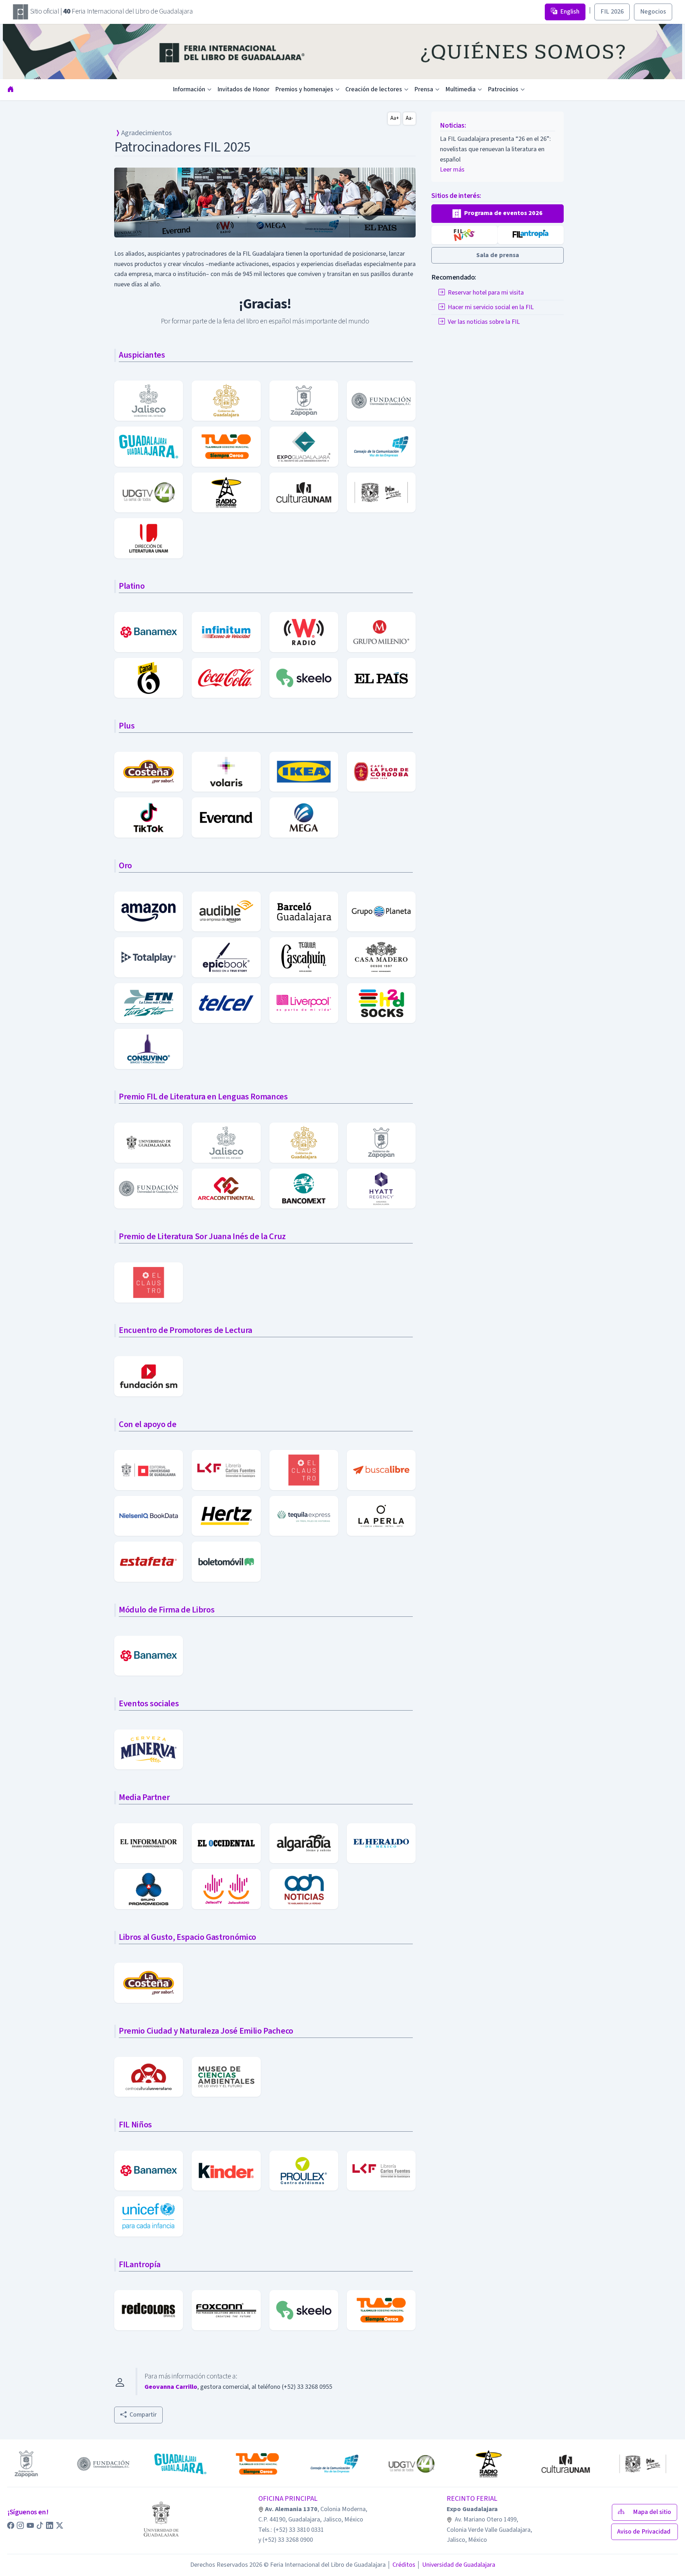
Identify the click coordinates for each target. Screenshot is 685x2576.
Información (189, 89)
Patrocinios (503, 89)
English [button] (570, 12)
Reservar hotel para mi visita (486, 293)
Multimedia (460, 89)
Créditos (401, 2565)
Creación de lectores (374, 89)
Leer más (452, 160)
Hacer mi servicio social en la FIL (491, 307)
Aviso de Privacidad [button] (645, 2532)
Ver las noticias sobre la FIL (484, 322)
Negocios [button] (653, 12)
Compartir (143, 2415)
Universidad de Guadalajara (456, 2565)
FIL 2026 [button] (612, 12)
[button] (498, 214)
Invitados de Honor (243, 89)
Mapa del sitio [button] (652, 2512)
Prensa (424, 89)
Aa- (409, 118)
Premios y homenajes (304, 89)
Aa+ (395, 118)
